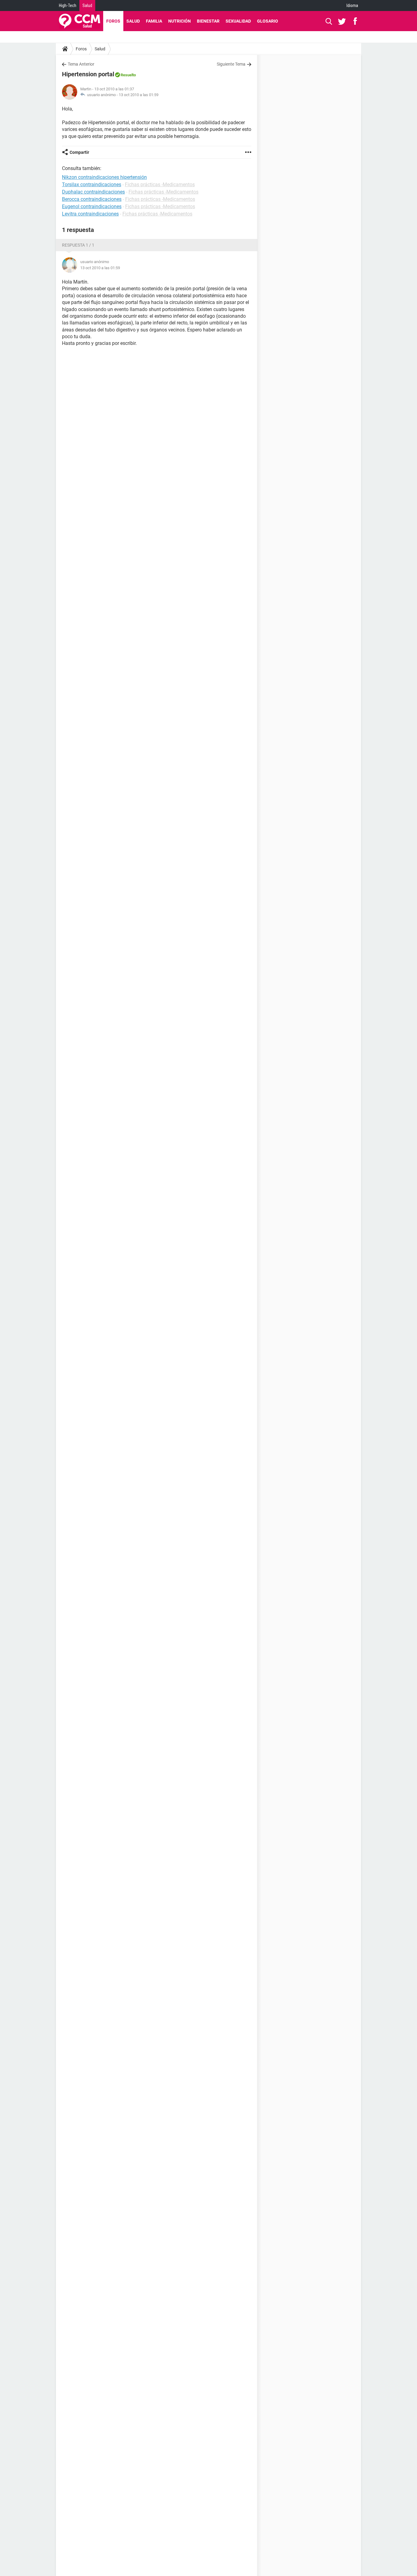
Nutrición (179, 21)
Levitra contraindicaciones (90, 214)
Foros (113, 21)
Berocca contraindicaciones (92, 199)
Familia (154, 21)
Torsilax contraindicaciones (92, 185)
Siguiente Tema (231, 64)
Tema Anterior (81, 64)
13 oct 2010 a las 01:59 (139, 95)
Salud (87, 5)
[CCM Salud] (80, 21)
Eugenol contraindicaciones (92, 206)
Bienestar (208, 21)
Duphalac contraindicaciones (93, 192)
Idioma (352, 5)
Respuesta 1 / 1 (78, 245)
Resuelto (128, 75)
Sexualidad (238, 21)
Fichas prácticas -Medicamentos (160, 185)
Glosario (268, 21)
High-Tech (68, 5)
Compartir (79, 152)
